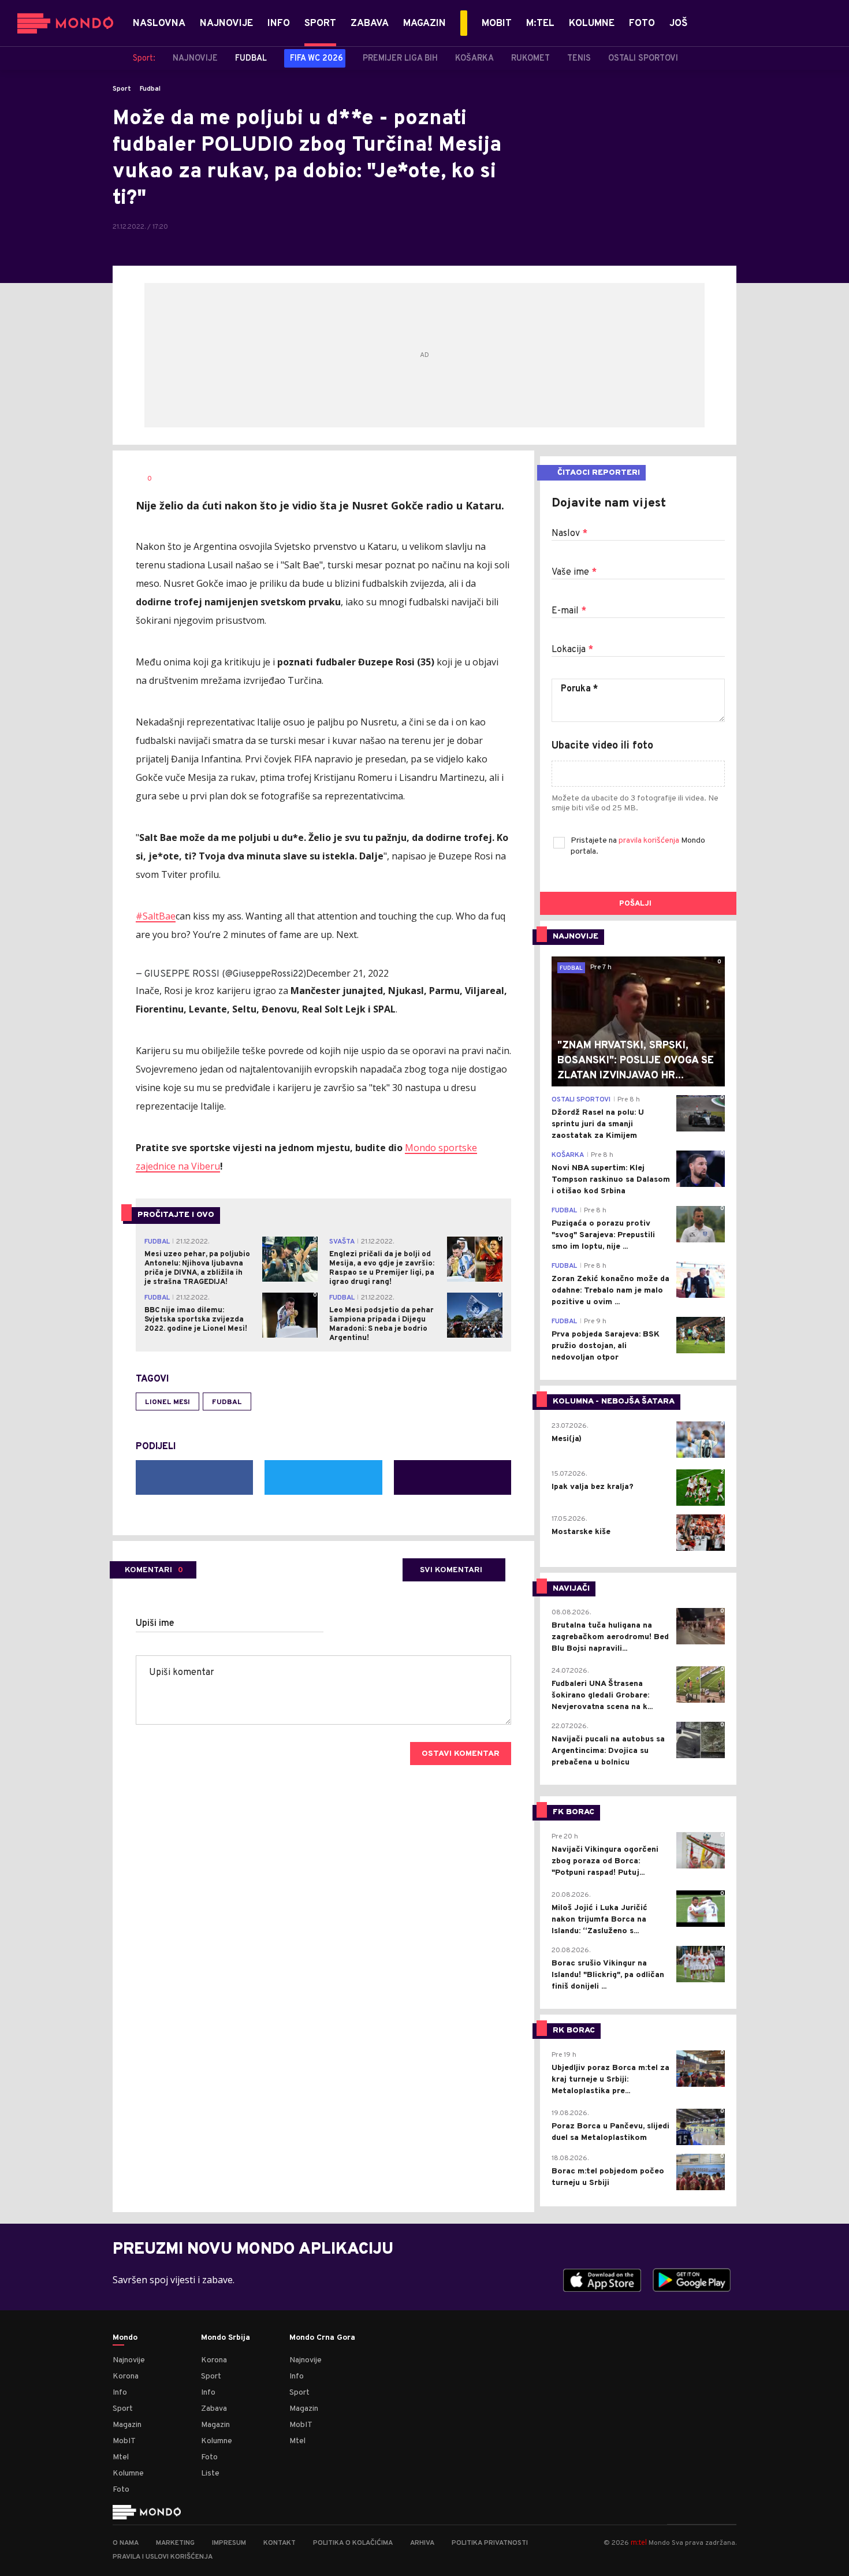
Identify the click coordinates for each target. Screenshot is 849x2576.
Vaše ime (574, 572)
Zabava (214, 2409)
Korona (126, 2376)
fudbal (227, 1402)
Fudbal (150, 89)
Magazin (127, 2425)
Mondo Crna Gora (322, 2338)
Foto (121, 2490)
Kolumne (128, 2473)
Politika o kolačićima (353, 2543)
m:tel (639, 2542)
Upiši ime (155, 1624)
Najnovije (129, 2360)
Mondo (125, 2338)
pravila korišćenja (650, 841)
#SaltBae (156, 916)
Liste (210, 2473)
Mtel (121, 2457)
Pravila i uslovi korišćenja (163, 2557)
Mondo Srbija (226, 2338)
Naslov (569, 534)
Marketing (175, 2543)
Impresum (229, 2543)
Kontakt (280, 2543)
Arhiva (422, 2543)
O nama (126, 2543)
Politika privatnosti (490, 2543)
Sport (122, 89)
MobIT (124, 2441)
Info (120, 2393)
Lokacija (572, 650)
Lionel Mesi (167, 1402)
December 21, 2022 (347, 973)
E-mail (569, 611)
